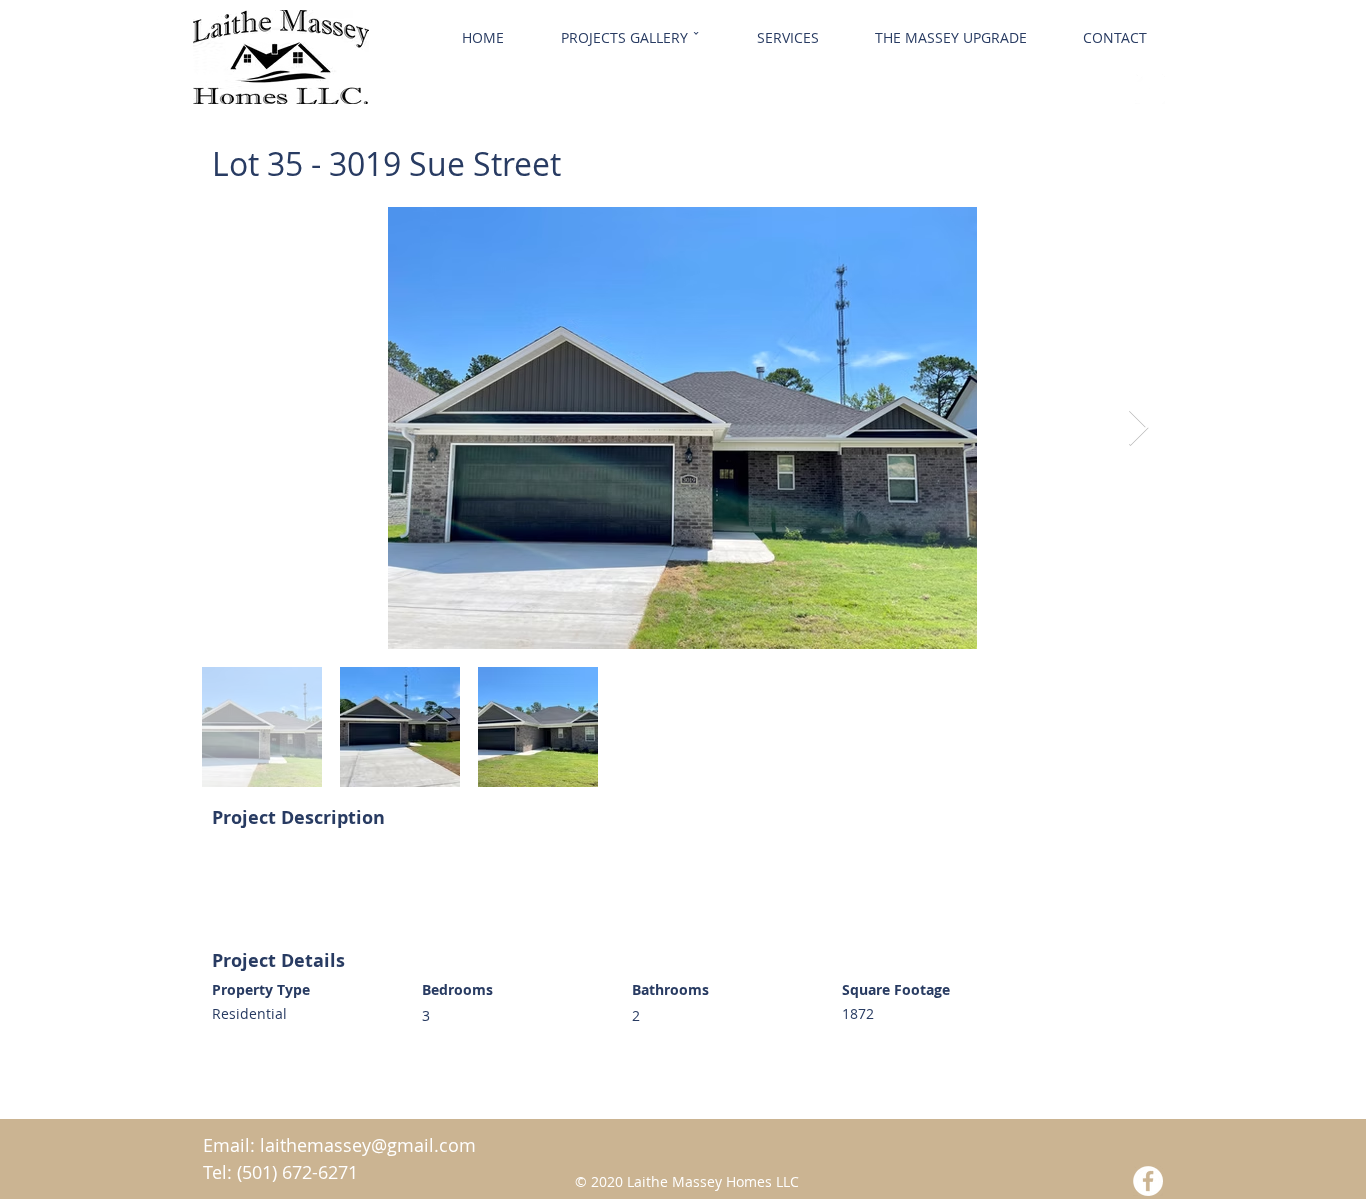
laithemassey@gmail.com (368, 1145)
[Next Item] (1138, 428)
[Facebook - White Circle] (1150, 89)
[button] (630, 38)
